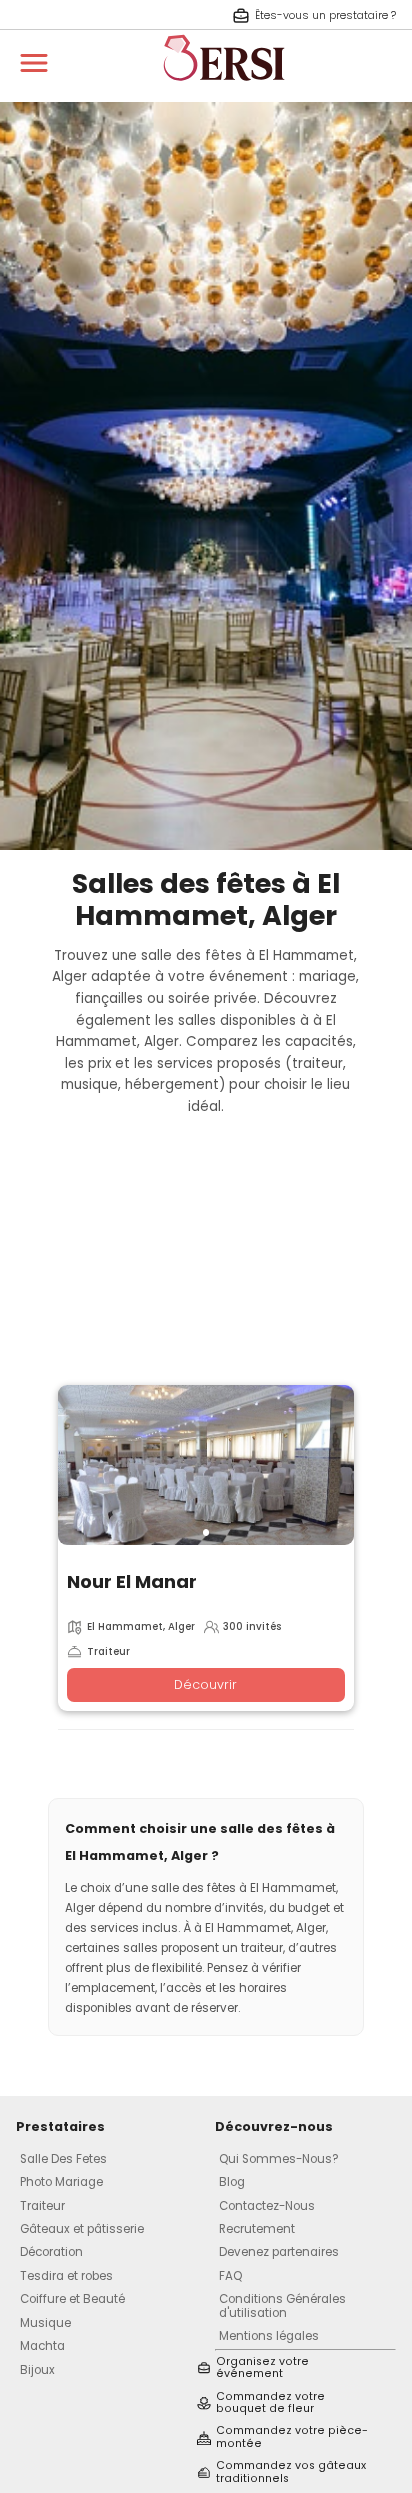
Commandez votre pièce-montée (292, 2437)
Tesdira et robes (66, 2276)
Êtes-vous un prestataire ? (325, 15)
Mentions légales (269, 2336)
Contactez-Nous (267, 2206)
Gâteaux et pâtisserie (82, 2229)
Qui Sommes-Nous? (279, 2159)
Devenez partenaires (279, 2252)
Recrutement (257, 2229)
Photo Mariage (61, 2182)
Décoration (51, 2252)
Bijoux (37, 2370)
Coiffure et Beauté (72, 2299)
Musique (45, 2323)
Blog (232, 2182)
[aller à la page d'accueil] (224, 90)
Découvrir (205, 1684)
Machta (42, 2346)
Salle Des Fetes (63, 2159)
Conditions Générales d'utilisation (282, 2305)
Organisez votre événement (262, 2368)
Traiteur (42, 2206)
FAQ (230, 2276)
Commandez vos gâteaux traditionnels (291, 2472)
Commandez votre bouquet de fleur (270, 2403)
